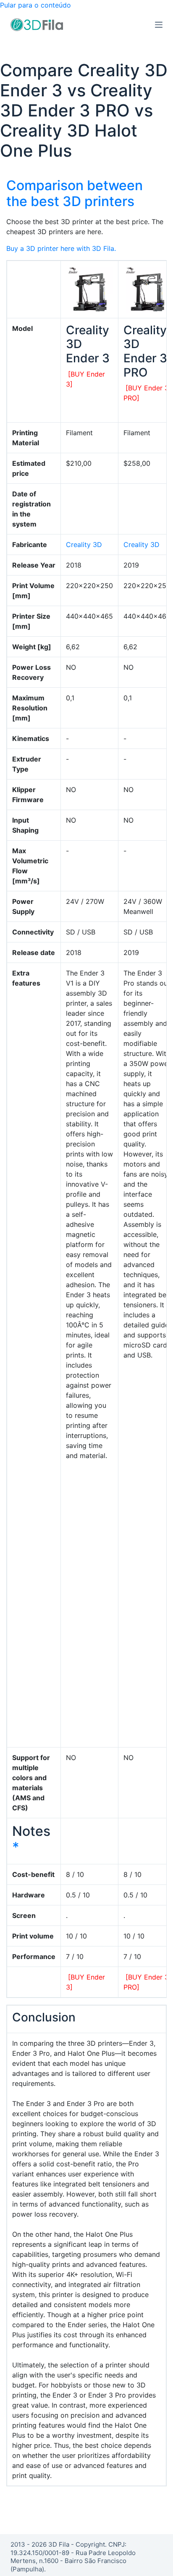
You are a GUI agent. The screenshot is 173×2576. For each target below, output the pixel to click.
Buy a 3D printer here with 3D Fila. (61, 248)
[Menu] (159, 25)
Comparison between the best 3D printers (75, 193)
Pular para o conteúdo (35, 5)
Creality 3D (84, 545)
